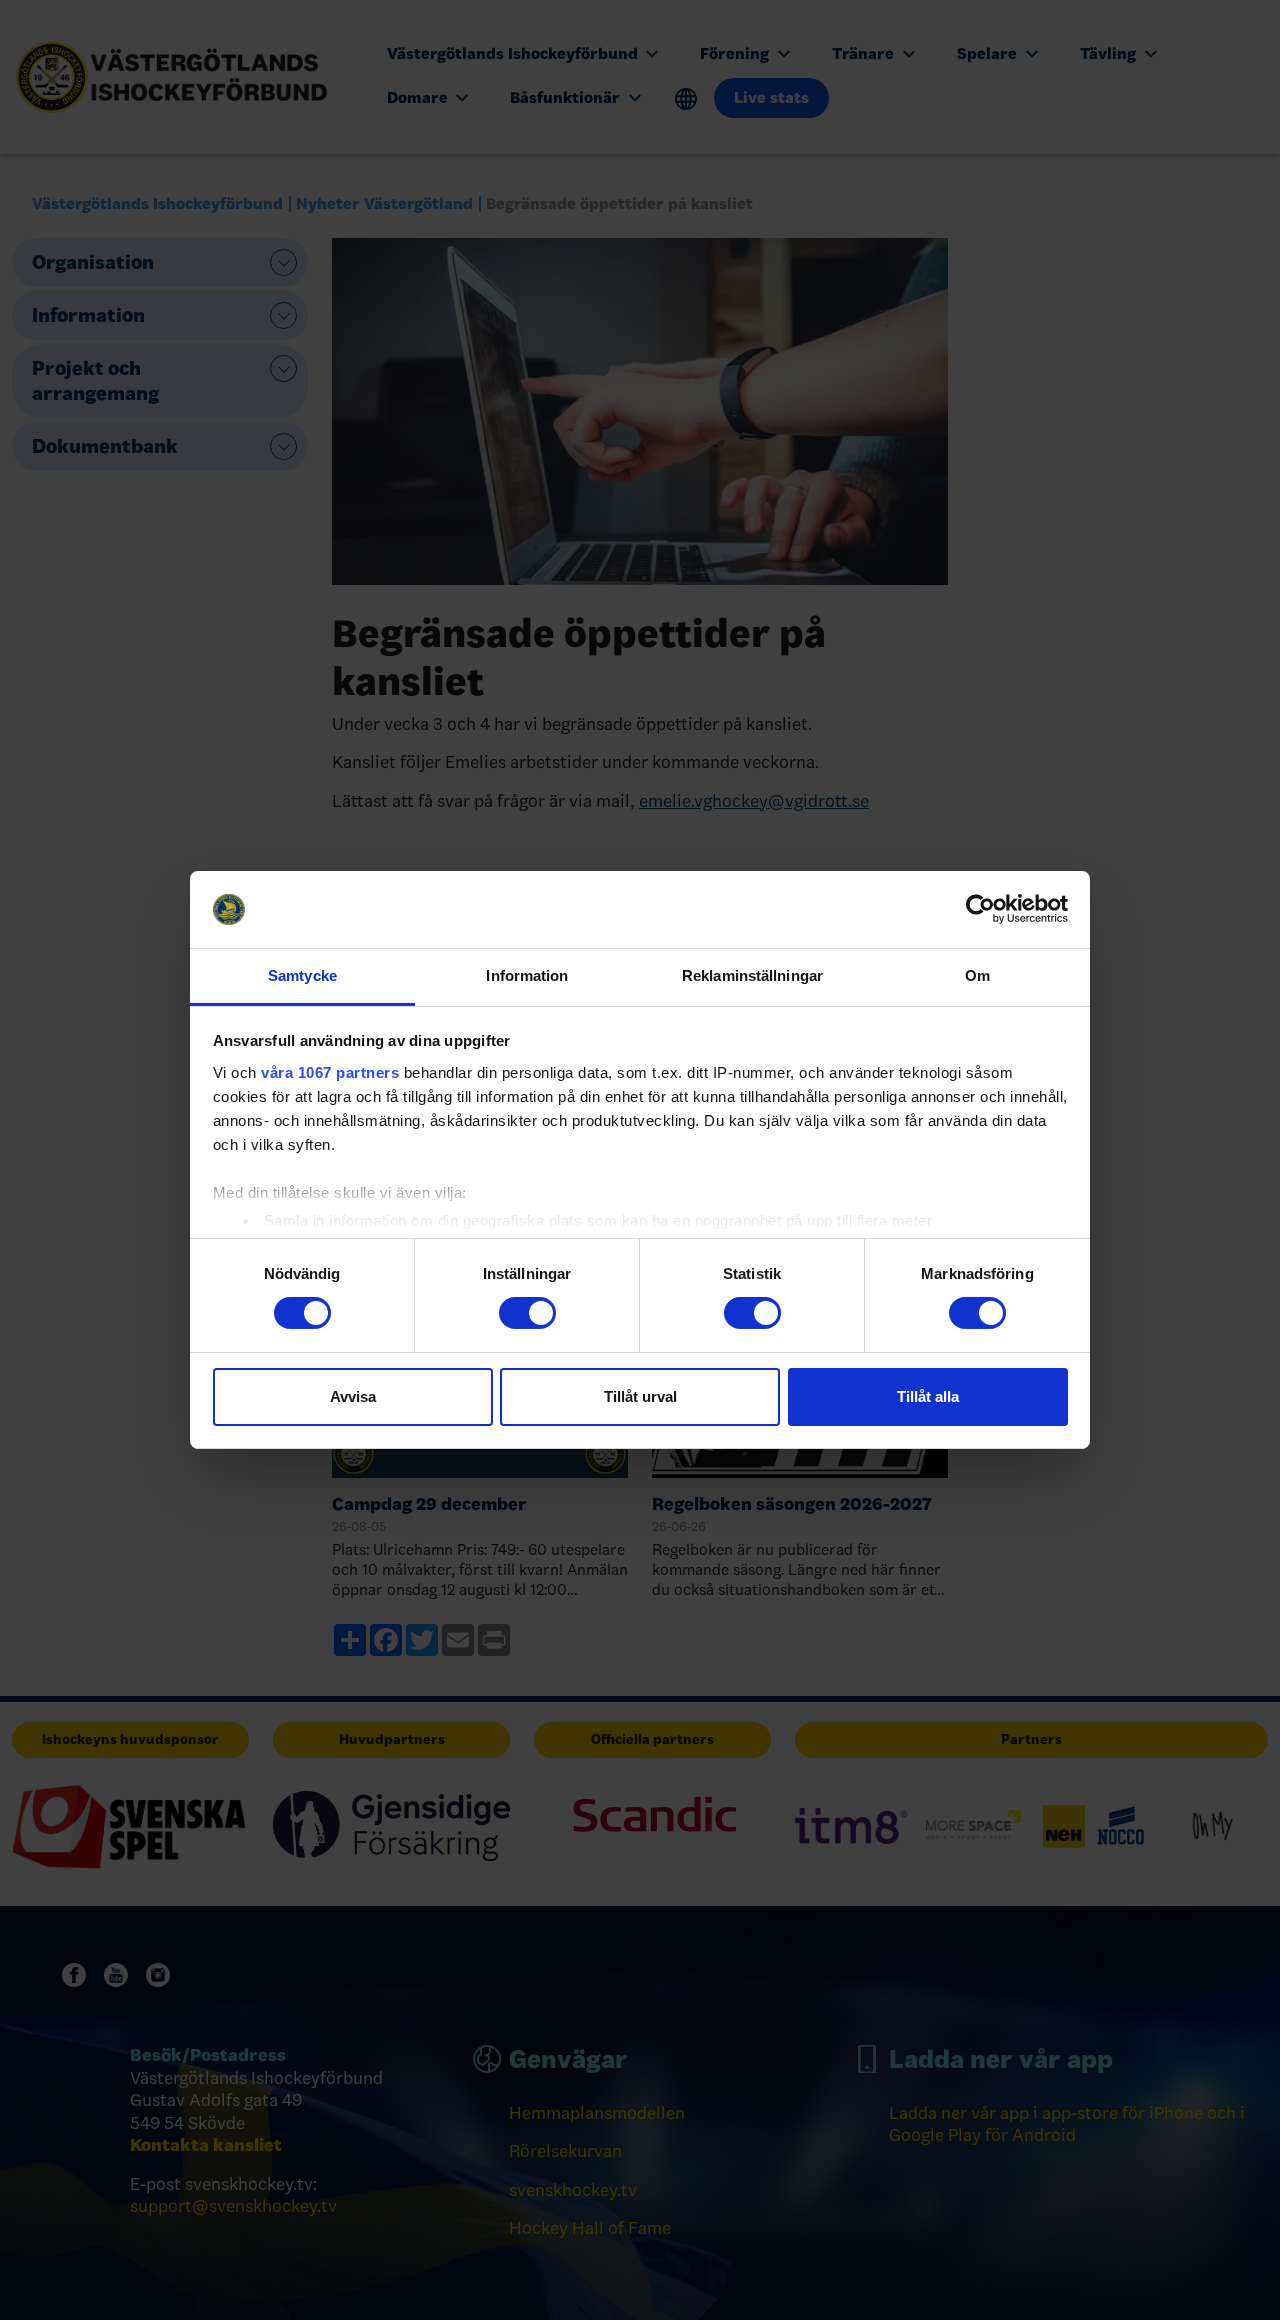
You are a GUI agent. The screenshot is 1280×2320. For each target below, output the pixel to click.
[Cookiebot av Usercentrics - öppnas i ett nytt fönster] (980, 909)
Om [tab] (977, 975)
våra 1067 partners (330, 1072)
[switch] (527, 1313)
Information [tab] (527, 975)
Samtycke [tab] (302, 975)
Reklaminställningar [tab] (752, 975)
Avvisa (353, 1396)
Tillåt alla (928, 1396)
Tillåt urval (640, 1396)
